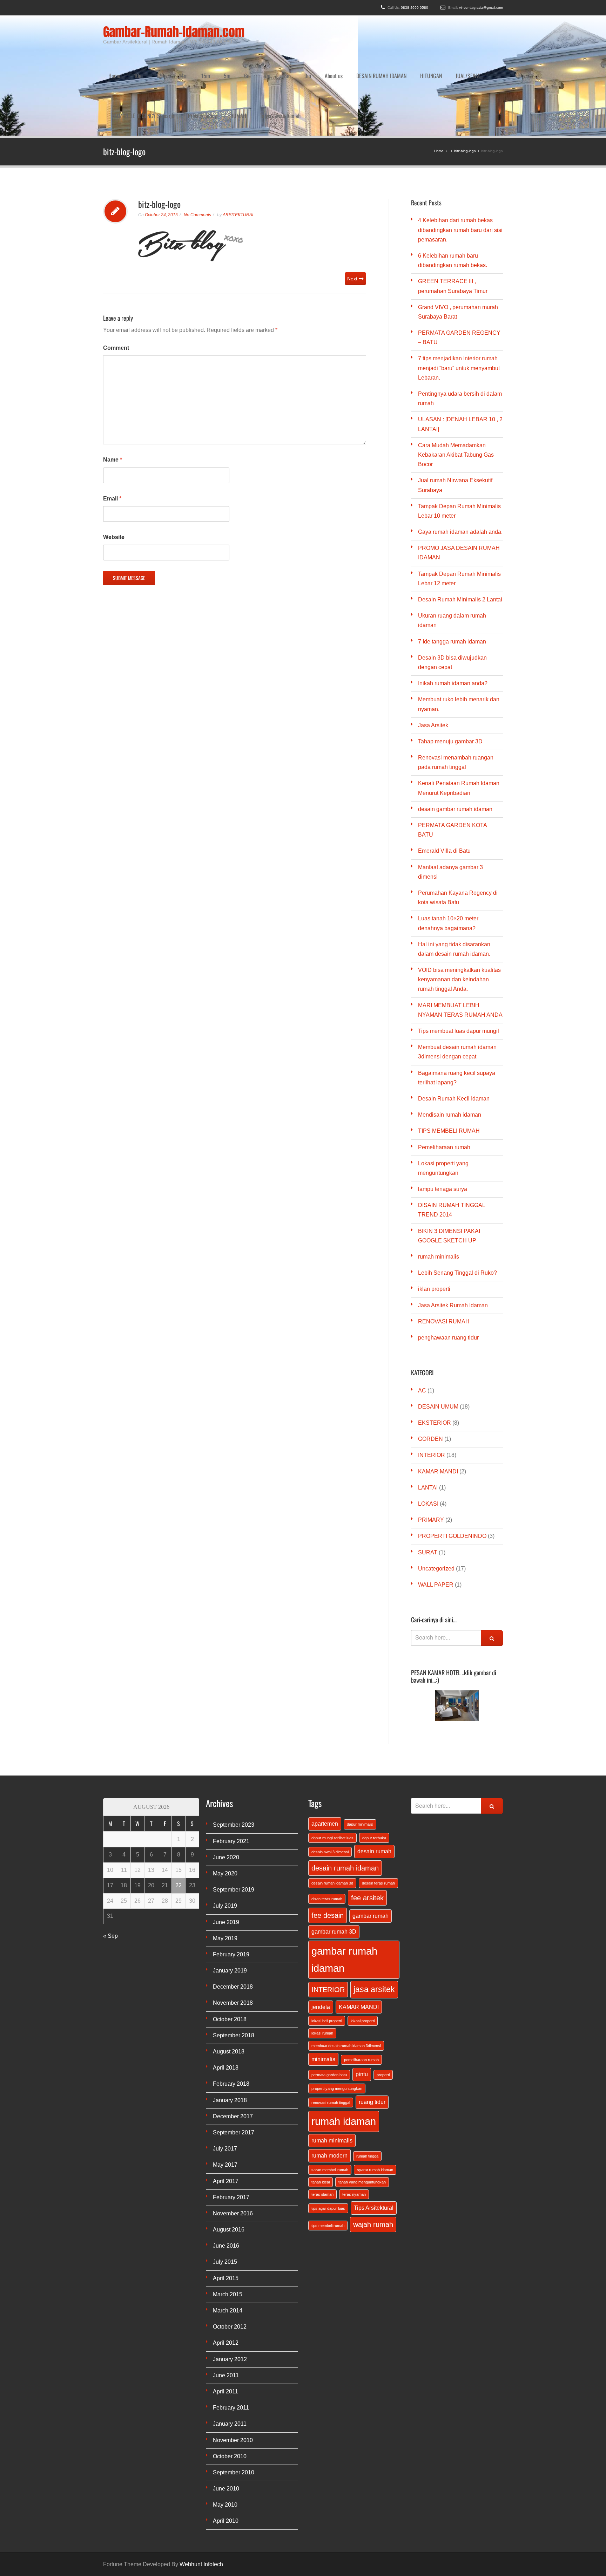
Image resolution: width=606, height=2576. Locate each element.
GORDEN (430, 1373)
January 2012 (230, 2293)
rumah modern (329, 2090)
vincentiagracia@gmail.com (481, 8)
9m (308, 59)
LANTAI (428, 1422)
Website (114, 471)
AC (422, 1325)
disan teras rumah (327, 1833)
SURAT (428, 1487)
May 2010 (225, 2439)
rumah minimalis (439, 1191)
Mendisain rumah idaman (450, 1049)
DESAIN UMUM (438, 1341)
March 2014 (228, 2245)
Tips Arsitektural (374, 2142)
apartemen (325, 1758)
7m (267, 59)
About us (334, 59)
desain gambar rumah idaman (455, 743)
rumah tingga (367, 2090)
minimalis (323, 1993)
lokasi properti (363, 1955)
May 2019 (225, 1872)
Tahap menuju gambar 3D (450, 676)
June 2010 (226, 2423)
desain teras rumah (378, 1817)
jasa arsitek (374, 1923)
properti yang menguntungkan (337, 2023)
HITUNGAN (431, 59)
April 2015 (226, 2212)
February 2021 (231, 1775)
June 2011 (226, 2309)
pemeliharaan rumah (361, 1994)
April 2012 (226, 2277)
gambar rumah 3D (334, 1866)
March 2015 (228, 2229)
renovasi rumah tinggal (331, 2037)
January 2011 (230, 2358)
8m (287, 59)
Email (112, 433)
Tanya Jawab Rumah (280, 66)
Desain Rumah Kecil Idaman (454, 1033)
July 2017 (225, 2083)
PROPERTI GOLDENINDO (452, 1470)
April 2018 (226, 2002)
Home (114, 59)
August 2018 (229, 1986)
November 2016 (233, 2148)
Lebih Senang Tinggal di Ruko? (457, 1207)
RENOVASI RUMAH (444, 1256)
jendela (321, 1941)
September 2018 (234, 1970)
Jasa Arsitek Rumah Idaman (453, 1239)
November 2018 (233, 1937)
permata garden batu (329, 2009)
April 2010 (226, 2455)
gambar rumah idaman (344, 1894)
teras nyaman (354, 2128)
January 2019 (230, 1905)
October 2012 (230, 2261)
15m (206, 59)
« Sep (110, 1870)
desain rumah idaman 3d (332, 1817)
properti (383, 2009)
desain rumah (374, 1785)
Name (113, 394)
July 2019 (225, 1840)
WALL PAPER (436, 1519)
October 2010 (230, 2390)
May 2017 (225, 2099)
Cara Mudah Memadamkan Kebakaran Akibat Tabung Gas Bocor (456, 389)
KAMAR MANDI (438, 1406)
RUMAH (238, 66)
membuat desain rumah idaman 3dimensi (346, 1980)
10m (138, 59)
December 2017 (233, 2050)
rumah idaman (344, 2055)
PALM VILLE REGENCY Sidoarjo (143, 66)
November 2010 (233, 2374)
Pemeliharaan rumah (444, 1081)
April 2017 (226, 2115)
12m (161, 59)
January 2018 (230, 2034)
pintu (362, 2008)
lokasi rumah (322, 1967)
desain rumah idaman (345, 1802)
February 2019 (231, 1889)
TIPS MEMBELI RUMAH (449, 1065)
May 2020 (225, 1808)
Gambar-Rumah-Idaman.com (174, 32)
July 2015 (225, 2196)
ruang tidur (372, 2036)
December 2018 (233, 1921)
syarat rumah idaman (375, 2104)
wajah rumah (373, 2159)
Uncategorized (436, 1503)
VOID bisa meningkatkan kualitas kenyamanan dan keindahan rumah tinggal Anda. (459, 914)
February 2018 (231, 2018)
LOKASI (428, 1438)
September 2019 (234, 1824)
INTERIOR (432, 1389)
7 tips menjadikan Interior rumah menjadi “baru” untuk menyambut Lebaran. (459, 302)
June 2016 (226, 2180)
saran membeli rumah (330, 2104)
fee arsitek (367, 1832)
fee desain (328, 1849)
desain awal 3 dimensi (330, 1786)
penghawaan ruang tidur (448, 1272)
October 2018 (230, 1953)
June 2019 (226, 1856)
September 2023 (234, 1759)
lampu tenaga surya (443, 1123)
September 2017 (234, 2067)
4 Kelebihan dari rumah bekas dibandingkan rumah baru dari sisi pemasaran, (460, 164)
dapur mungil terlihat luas (332, 1772)
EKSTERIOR (435, 1357)
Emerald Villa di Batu (444, 785)
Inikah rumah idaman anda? (453, 617)
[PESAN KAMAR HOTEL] (457, 1640)
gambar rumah (371, 1850)
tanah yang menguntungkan (362, 2116)
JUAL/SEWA (468, 59)
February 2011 (231, 2342)
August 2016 (229, 2164)
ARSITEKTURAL (239, 149)
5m (227, 59)
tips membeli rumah (328, 2160)
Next (353, 213)
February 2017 (231, 2131)
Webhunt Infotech (201, 2498)
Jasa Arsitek (433, 659)
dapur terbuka (374, 1772)
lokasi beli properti (327, 1955)
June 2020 (226, 1791)
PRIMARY (431, 1454)
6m (247, 59)
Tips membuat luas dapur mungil (459, 965)
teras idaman (322, 2128)
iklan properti (434, 1223)
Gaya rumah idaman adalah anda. (460, 466)
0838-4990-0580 (415, 8)
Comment (116, 282)
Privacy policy (202, 66)
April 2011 (225, 2326)
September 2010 (234, 2407)
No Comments (197, 149)
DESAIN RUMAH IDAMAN (381, 59)
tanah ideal (321, 2116)
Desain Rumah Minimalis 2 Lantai (460, 534)
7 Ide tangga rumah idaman (452, 576)
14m (183, 59)
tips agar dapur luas (328, 2142)
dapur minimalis (360, 1758)
